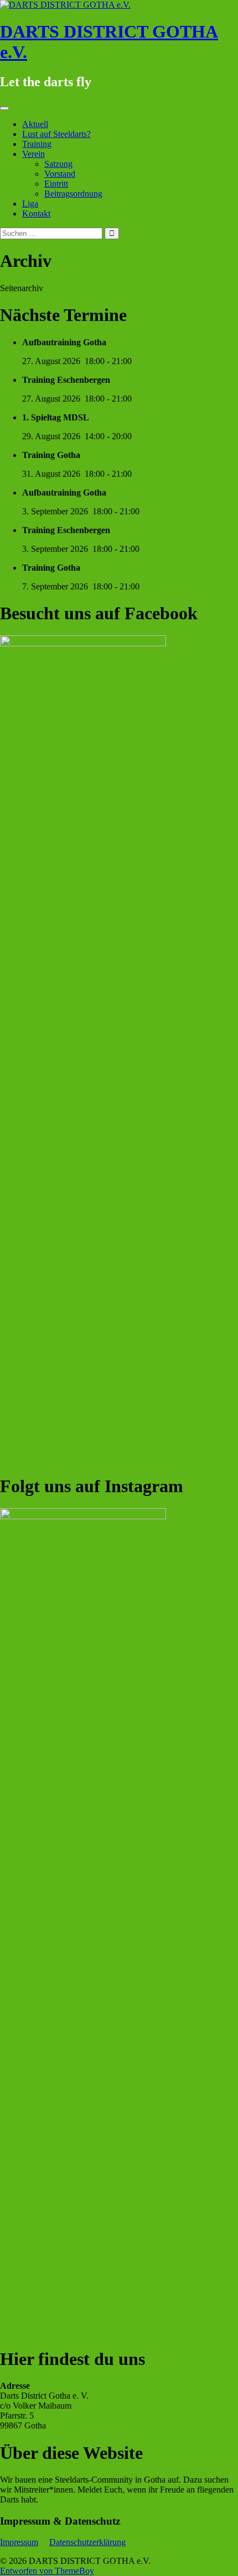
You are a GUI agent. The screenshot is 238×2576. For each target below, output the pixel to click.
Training (37, 144)
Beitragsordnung (73, 194)
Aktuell (35, 124)
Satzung (58, 164)
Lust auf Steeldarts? (56, 134)
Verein (33, 154)
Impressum (19, 2542)
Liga (30, 204)
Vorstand (60, 174)
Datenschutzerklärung (87, 2542)
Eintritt (56, 184)
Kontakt (36, 214)
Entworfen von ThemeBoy (47, 2571)
